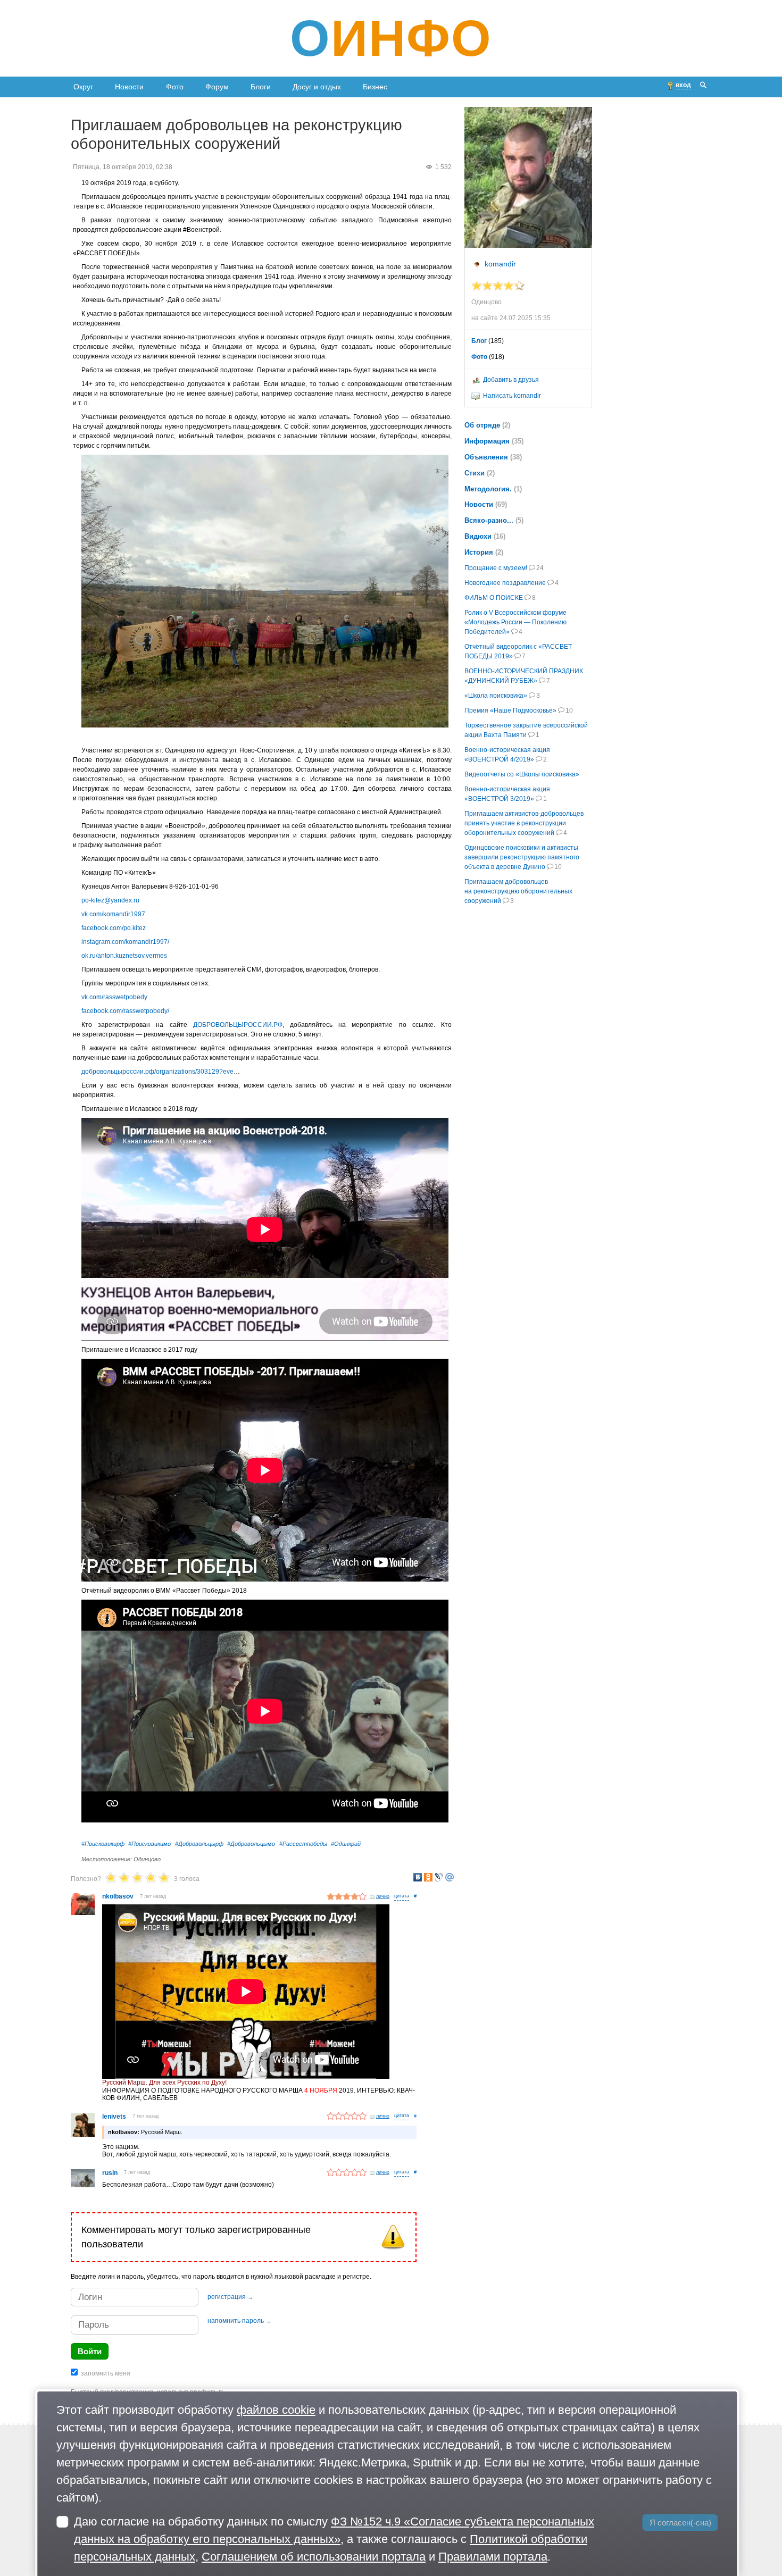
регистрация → (231, 2297)
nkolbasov (118, 1896)
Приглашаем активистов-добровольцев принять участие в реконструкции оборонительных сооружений (524, 823)
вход (683, 85)
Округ (83, 87)
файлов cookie (276, 2410)
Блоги (261, 87)
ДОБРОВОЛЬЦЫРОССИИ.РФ (238, 1025)
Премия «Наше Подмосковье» (510, 710)
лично (383, 1896)
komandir (500, 264)
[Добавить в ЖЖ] (439, 1877)
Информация (487, 441)
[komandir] (528, 177)
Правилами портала (493, 2557)
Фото (175, 87)
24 (540, 568)
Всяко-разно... (489, 520)
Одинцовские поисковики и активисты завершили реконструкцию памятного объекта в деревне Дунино (522, 857)
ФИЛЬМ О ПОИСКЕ (494, 598)
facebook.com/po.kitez (114, 928)
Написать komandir (512, 396)
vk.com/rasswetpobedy (114, 997)
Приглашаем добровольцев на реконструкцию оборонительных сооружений (518, 891)
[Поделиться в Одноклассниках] (428, 1877)
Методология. (488, 489)
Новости (129, 87)
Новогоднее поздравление (505, 583)
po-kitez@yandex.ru (110, 900)
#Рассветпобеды (303, 1844)
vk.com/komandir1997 (113, 914)
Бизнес (375, 87)
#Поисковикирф (103, 1844)
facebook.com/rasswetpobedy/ (125, 1011)
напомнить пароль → (240, 2321)
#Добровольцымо (251, 1844)
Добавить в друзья (511, 380)
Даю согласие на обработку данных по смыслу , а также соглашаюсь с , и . (334, 2539)
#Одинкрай (346, 1844)
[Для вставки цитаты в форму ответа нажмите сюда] (402, 1897)
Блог (479, 341)
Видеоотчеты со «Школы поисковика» (522, 774)
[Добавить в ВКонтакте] (418, 1877)
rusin (110, 2173)
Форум (217, 87)
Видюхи (478, 536)
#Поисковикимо (149, 1844)
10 (569, 710)
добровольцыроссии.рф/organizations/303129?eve (157, 1072)
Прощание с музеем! (496, 568)
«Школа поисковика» (496, 696)
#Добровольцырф (199, 1844)
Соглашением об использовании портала (314, 2557)
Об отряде (482, 426)
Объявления (486, 457)
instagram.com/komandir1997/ (125, 942)
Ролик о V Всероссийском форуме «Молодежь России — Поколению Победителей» (515, 622)
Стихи (475, 473)
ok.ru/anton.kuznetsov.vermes (124, 956)
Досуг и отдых (317, 87)
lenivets (114, 2117)
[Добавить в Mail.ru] (450, 1877)
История (479, 552)
